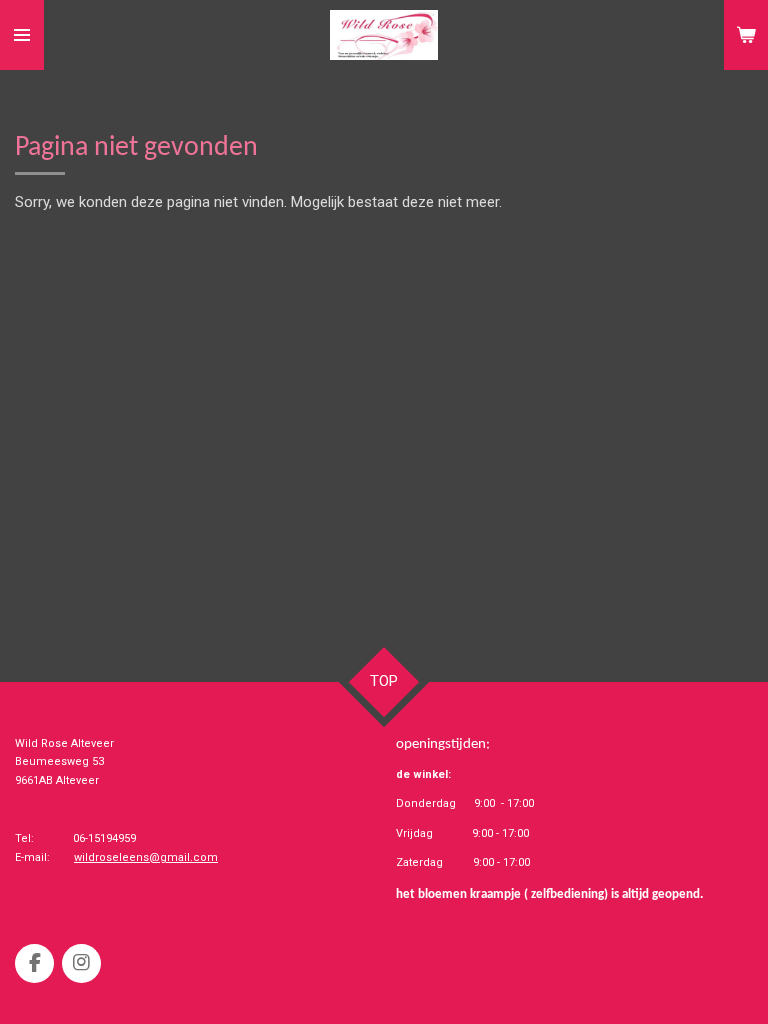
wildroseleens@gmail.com (146, 857)
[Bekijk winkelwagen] (746, 35)
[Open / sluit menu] (22, 35)
